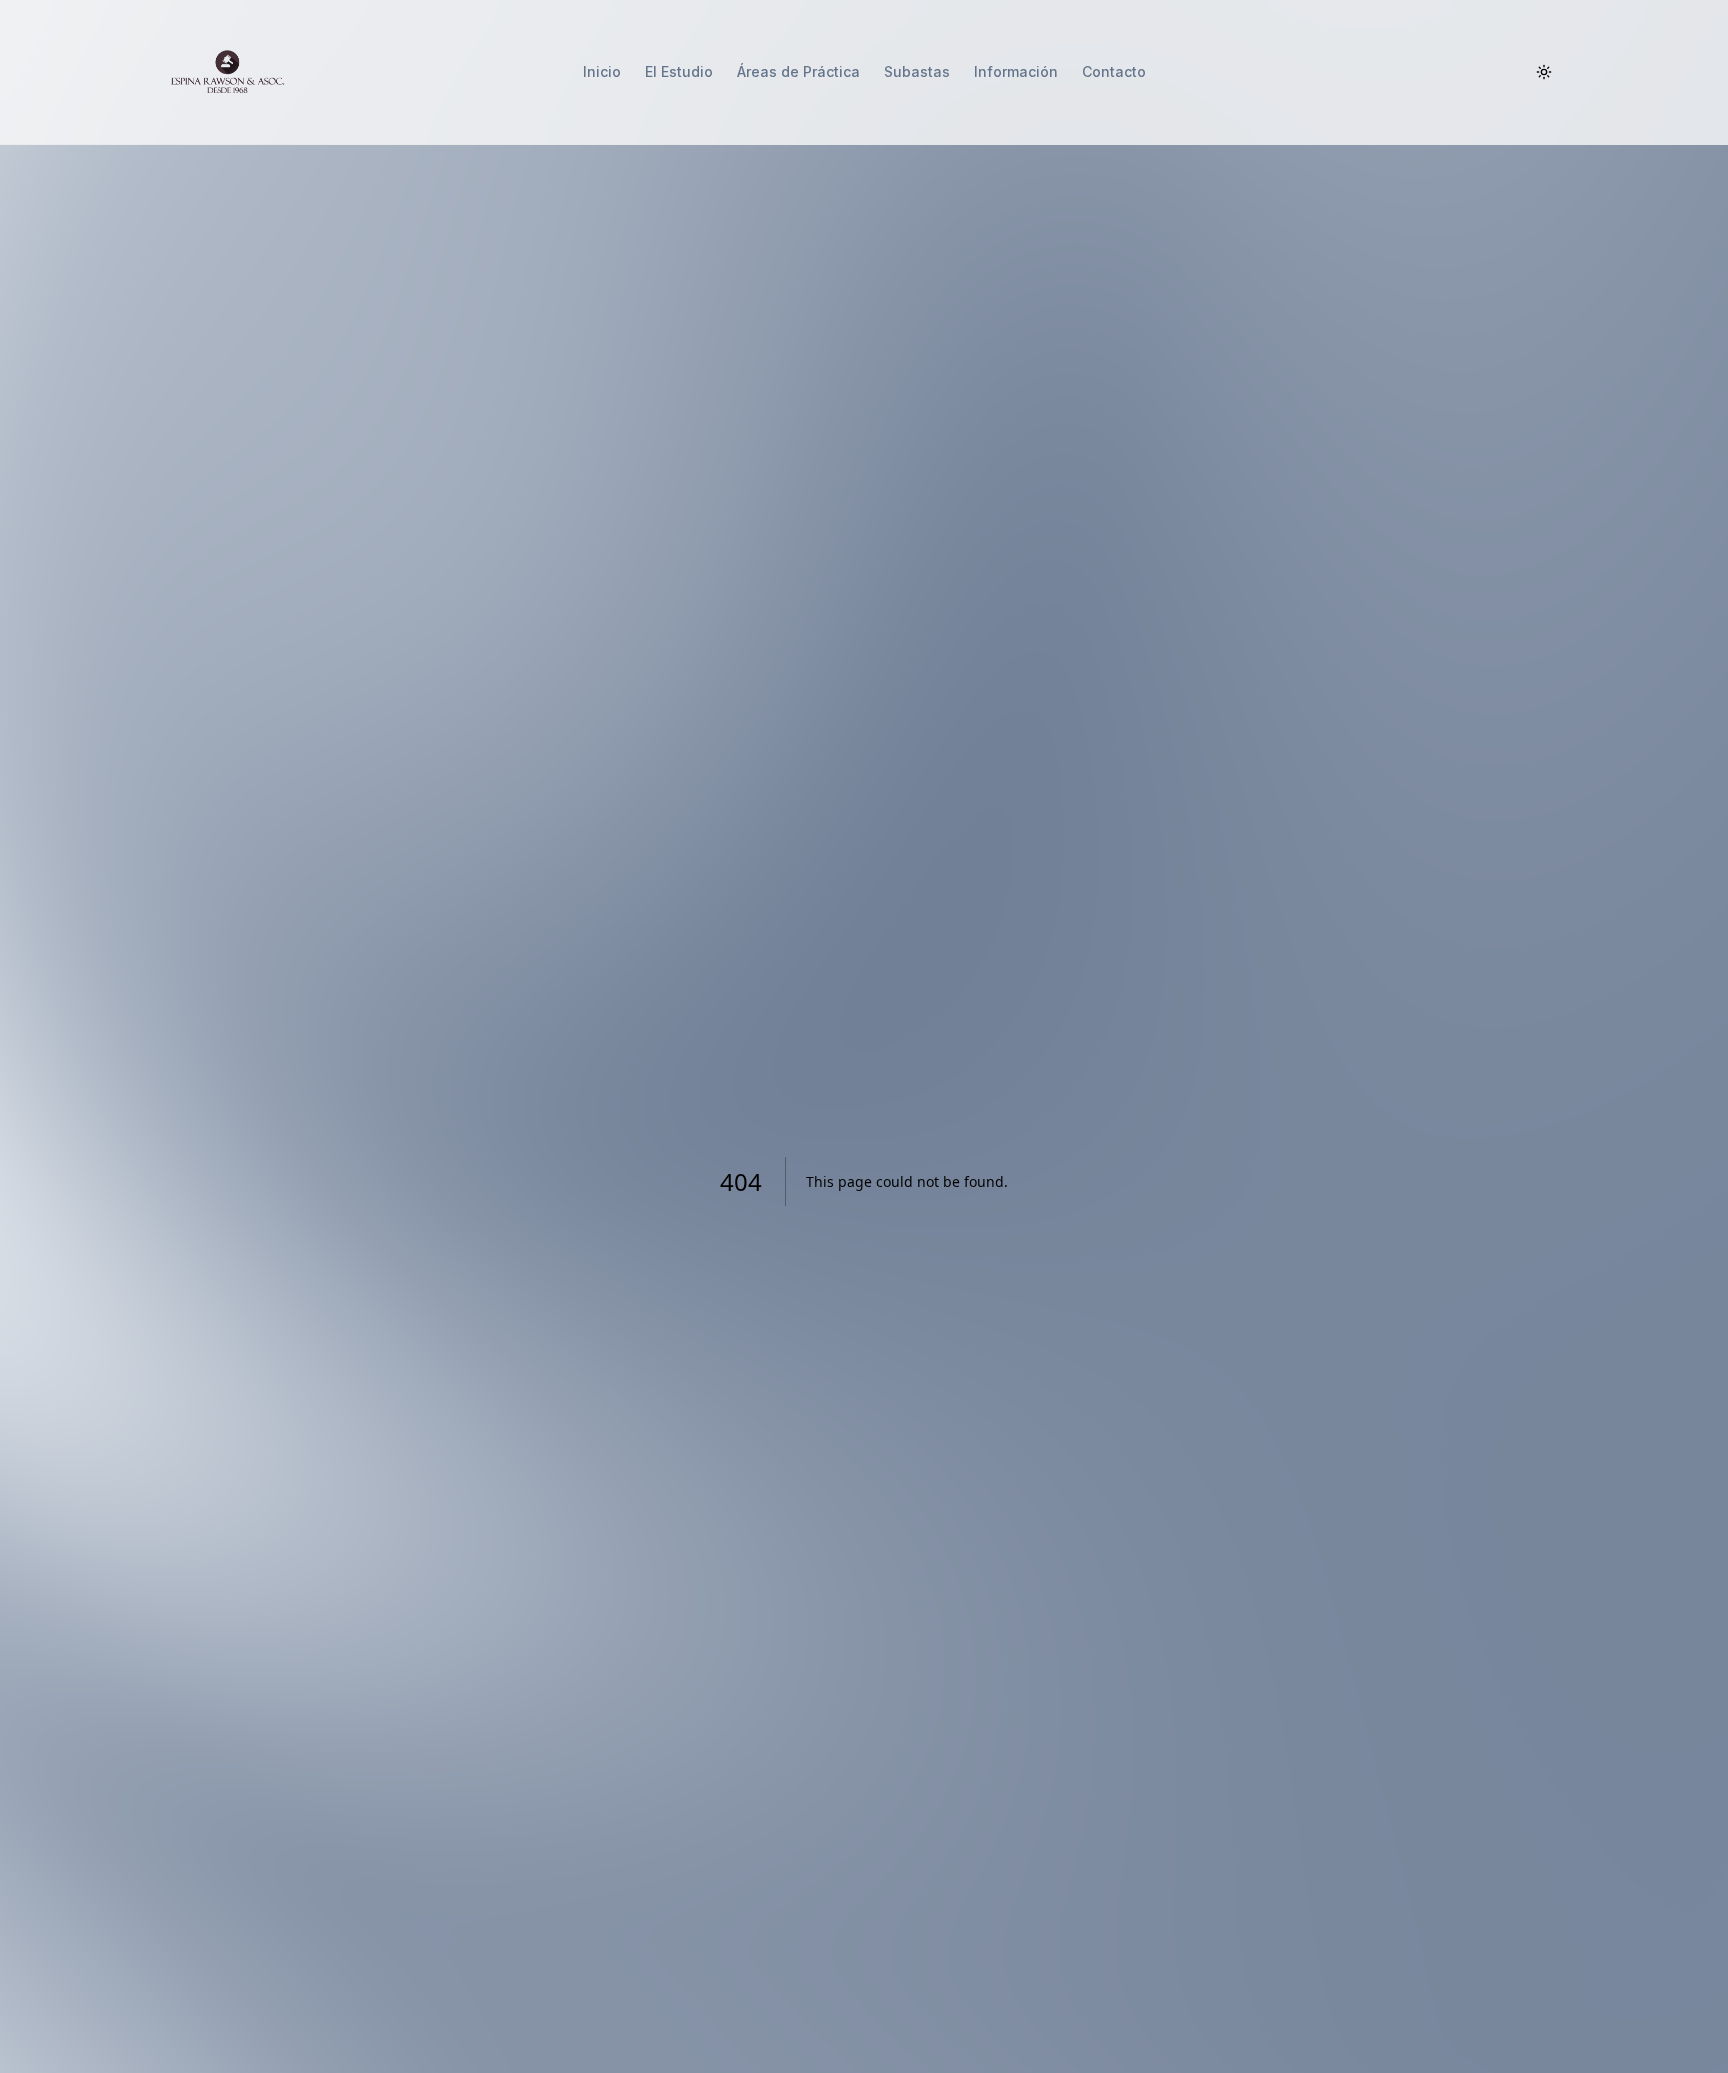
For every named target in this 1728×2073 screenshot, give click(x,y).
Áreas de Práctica (798, 71)
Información (1016, 71)
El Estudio (679, 71)
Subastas (917, 71)
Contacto (1114, 71)
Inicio (602, 71)
